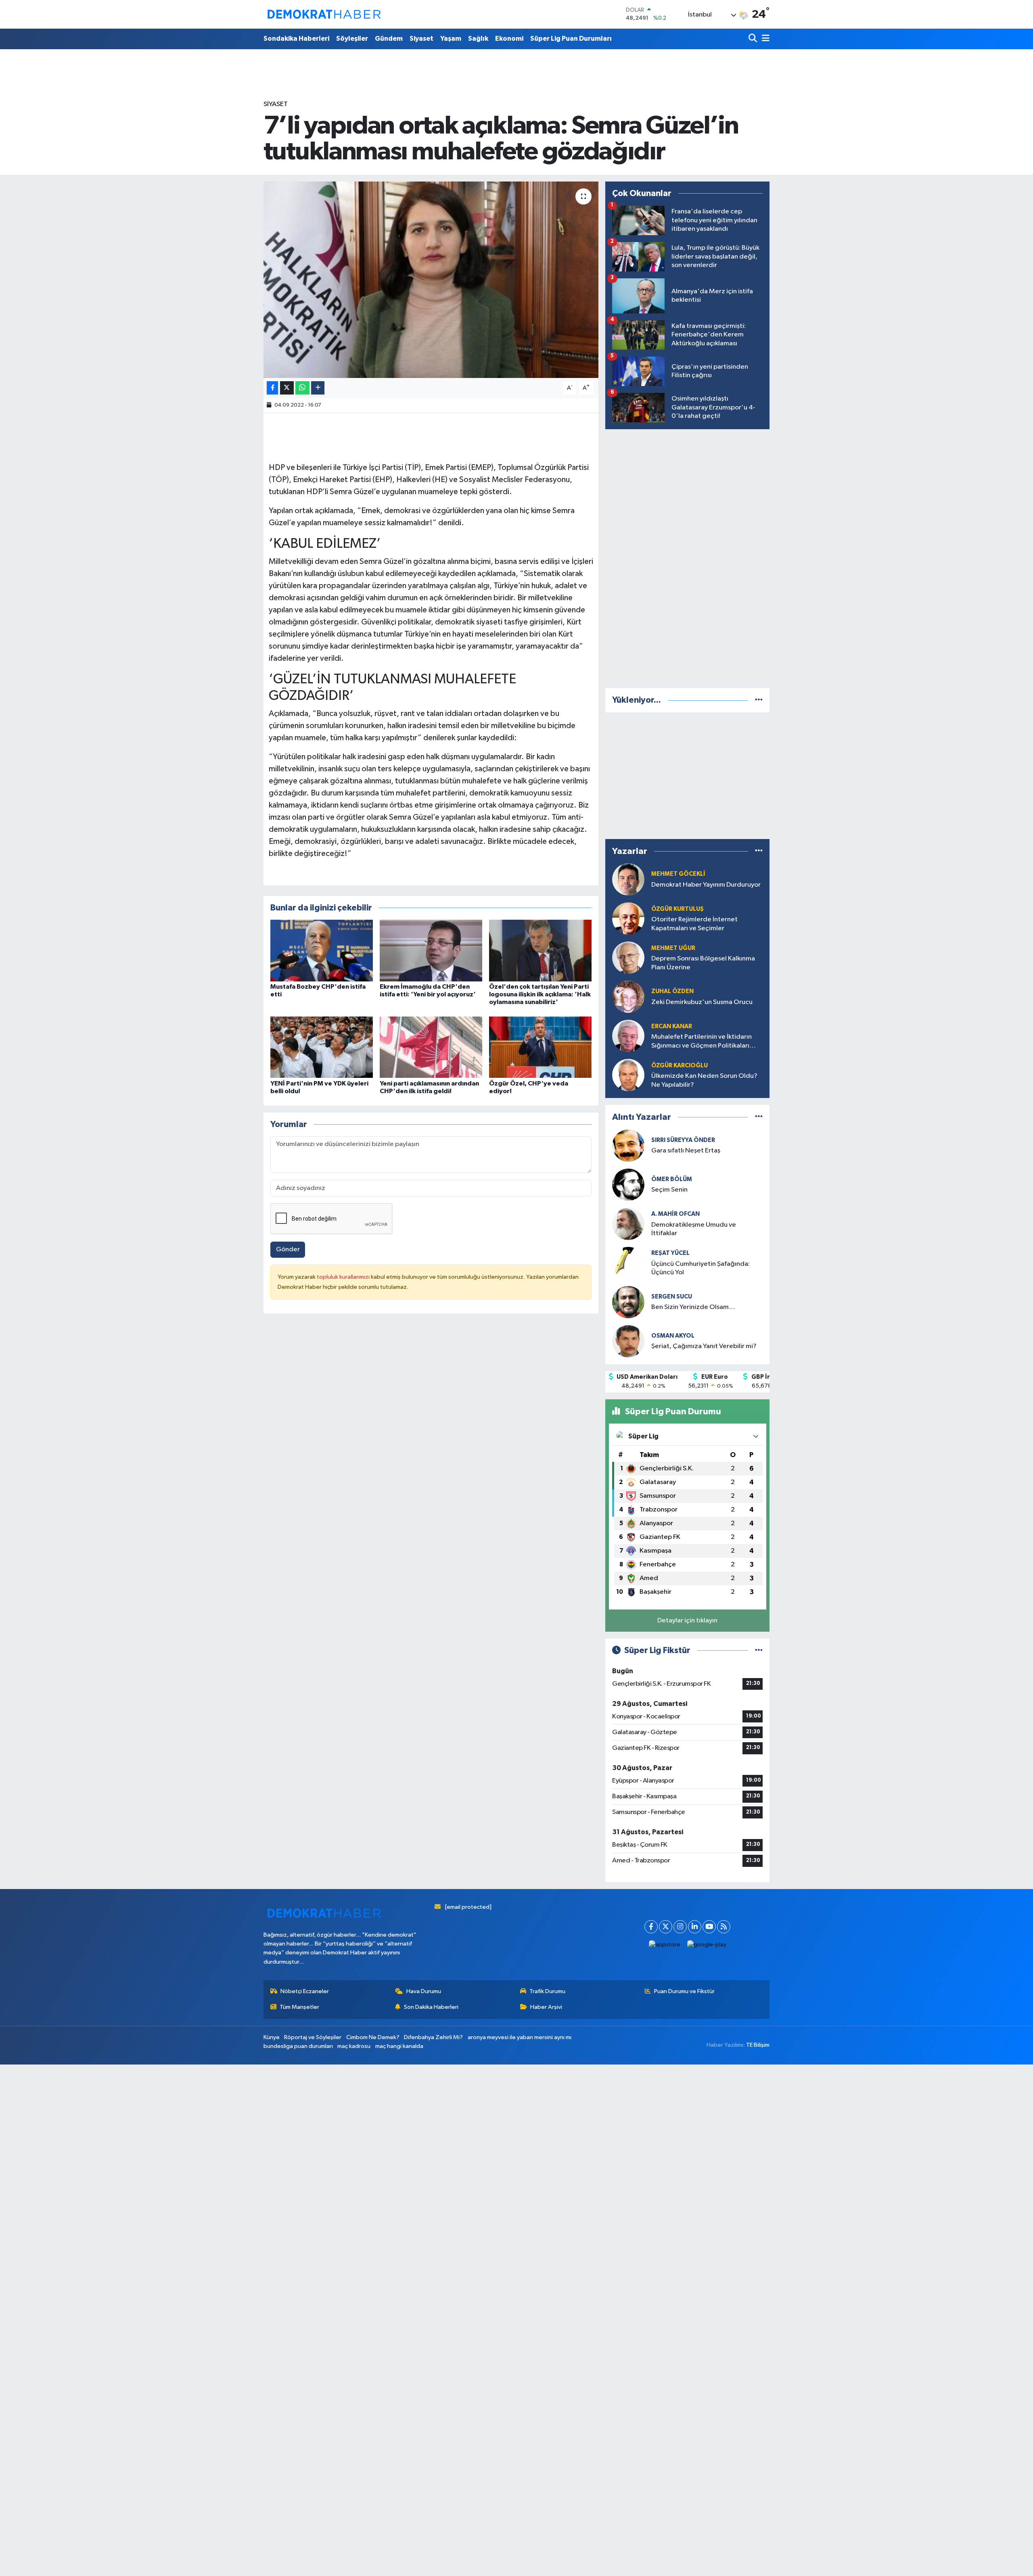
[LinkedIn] (695, 1927)
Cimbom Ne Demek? (373, 2037)
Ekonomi (509, 39)
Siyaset (421, 39)
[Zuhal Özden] (628, 997)
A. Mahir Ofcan (675, 1214)
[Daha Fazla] (318, 388)
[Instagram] (680, 1927)
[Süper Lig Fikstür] (759, 1650)
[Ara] (754, 39)
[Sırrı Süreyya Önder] (628, 1145)
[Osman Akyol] (628, 1341)
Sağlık (478, 39)
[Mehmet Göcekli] (628, 879)
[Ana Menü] (764, 39)
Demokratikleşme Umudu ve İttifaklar (694, 1229)
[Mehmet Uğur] (628, 957)
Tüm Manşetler (299, 2007)
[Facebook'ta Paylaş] (272, 388)
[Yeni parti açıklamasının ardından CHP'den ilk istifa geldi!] (431, 1047)
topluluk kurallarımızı (344, 1277)
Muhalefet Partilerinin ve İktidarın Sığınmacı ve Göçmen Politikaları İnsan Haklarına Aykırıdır (702, 1042)
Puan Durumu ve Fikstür (684, 1991)
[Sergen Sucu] (628, 1302)
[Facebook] (651, 1927)
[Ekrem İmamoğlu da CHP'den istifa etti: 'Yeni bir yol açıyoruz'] (431, 950)
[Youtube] (709, 1927)
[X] (666, 1927)
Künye (272, 2037)
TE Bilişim (758, 2045)
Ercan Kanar (672, 1026)
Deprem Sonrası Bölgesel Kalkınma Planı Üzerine (703, 963)
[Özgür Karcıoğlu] (628, 1075)
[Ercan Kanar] (628, 1036)
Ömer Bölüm (672, 1179)
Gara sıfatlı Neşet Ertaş (686, 1151)
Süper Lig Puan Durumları (571, 39)
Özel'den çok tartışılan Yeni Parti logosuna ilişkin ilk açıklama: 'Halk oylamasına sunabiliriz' (540, 994)
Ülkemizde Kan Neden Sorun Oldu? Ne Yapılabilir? (704, 1080)
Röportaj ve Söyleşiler (313, 2037)
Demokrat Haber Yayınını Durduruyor (706, 885)
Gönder (288, 1249)
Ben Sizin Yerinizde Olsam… (693, 1307)
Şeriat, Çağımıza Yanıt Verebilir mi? (704, 1346)
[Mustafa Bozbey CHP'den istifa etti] (322, 950)
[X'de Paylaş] (287, 388)
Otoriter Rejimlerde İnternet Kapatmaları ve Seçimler (694, 924)
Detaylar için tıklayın (687, 1621)
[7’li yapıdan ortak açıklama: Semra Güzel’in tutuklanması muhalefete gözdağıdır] (431, 280)
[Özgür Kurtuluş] (628, 918)
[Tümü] (759, 700)
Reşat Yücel (670, 1253)
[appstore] (665, 1945)
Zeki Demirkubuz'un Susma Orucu (702, 1002)
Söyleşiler (352, 39)
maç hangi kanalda (399, 2046)
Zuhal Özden (672, 991)
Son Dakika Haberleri (431, 2007)
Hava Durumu (424, 1991)
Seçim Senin (669, 1190)
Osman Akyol (673, 1336)
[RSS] (724, 1927)
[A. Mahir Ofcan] (628, 1224)
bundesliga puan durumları (298, 2046)
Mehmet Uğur (673, 948)
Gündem (389, 39)
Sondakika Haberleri (296, 39)
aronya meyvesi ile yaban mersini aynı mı (520, 2037)
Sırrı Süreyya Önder (683, 1140)
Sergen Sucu (672, 1297)
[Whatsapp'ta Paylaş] (302, 388)
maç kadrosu (354, 2046)
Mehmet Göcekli (678, 874)
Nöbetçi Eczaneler (305, 1991)
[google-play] (707, 1945)
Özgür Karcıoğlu (680, 1066)
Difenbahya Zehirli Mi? (433, 2037)
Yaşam (451, 39)
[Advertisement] (688, 557)
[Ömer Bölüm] (628, 1185)
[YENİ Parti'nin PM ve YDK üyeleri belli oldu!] (322, 1047)
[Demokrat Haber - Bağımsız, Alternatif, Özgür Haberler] (324, 14)
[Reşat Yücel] (628, 1263)
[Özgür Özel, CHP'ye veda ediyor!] (540, 1047)
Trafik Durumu (547, 1991)
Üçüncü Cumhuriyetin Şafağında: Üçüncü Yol (701, 1268)
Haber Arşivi (546, 2007)
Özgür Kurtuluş (678, 909)
